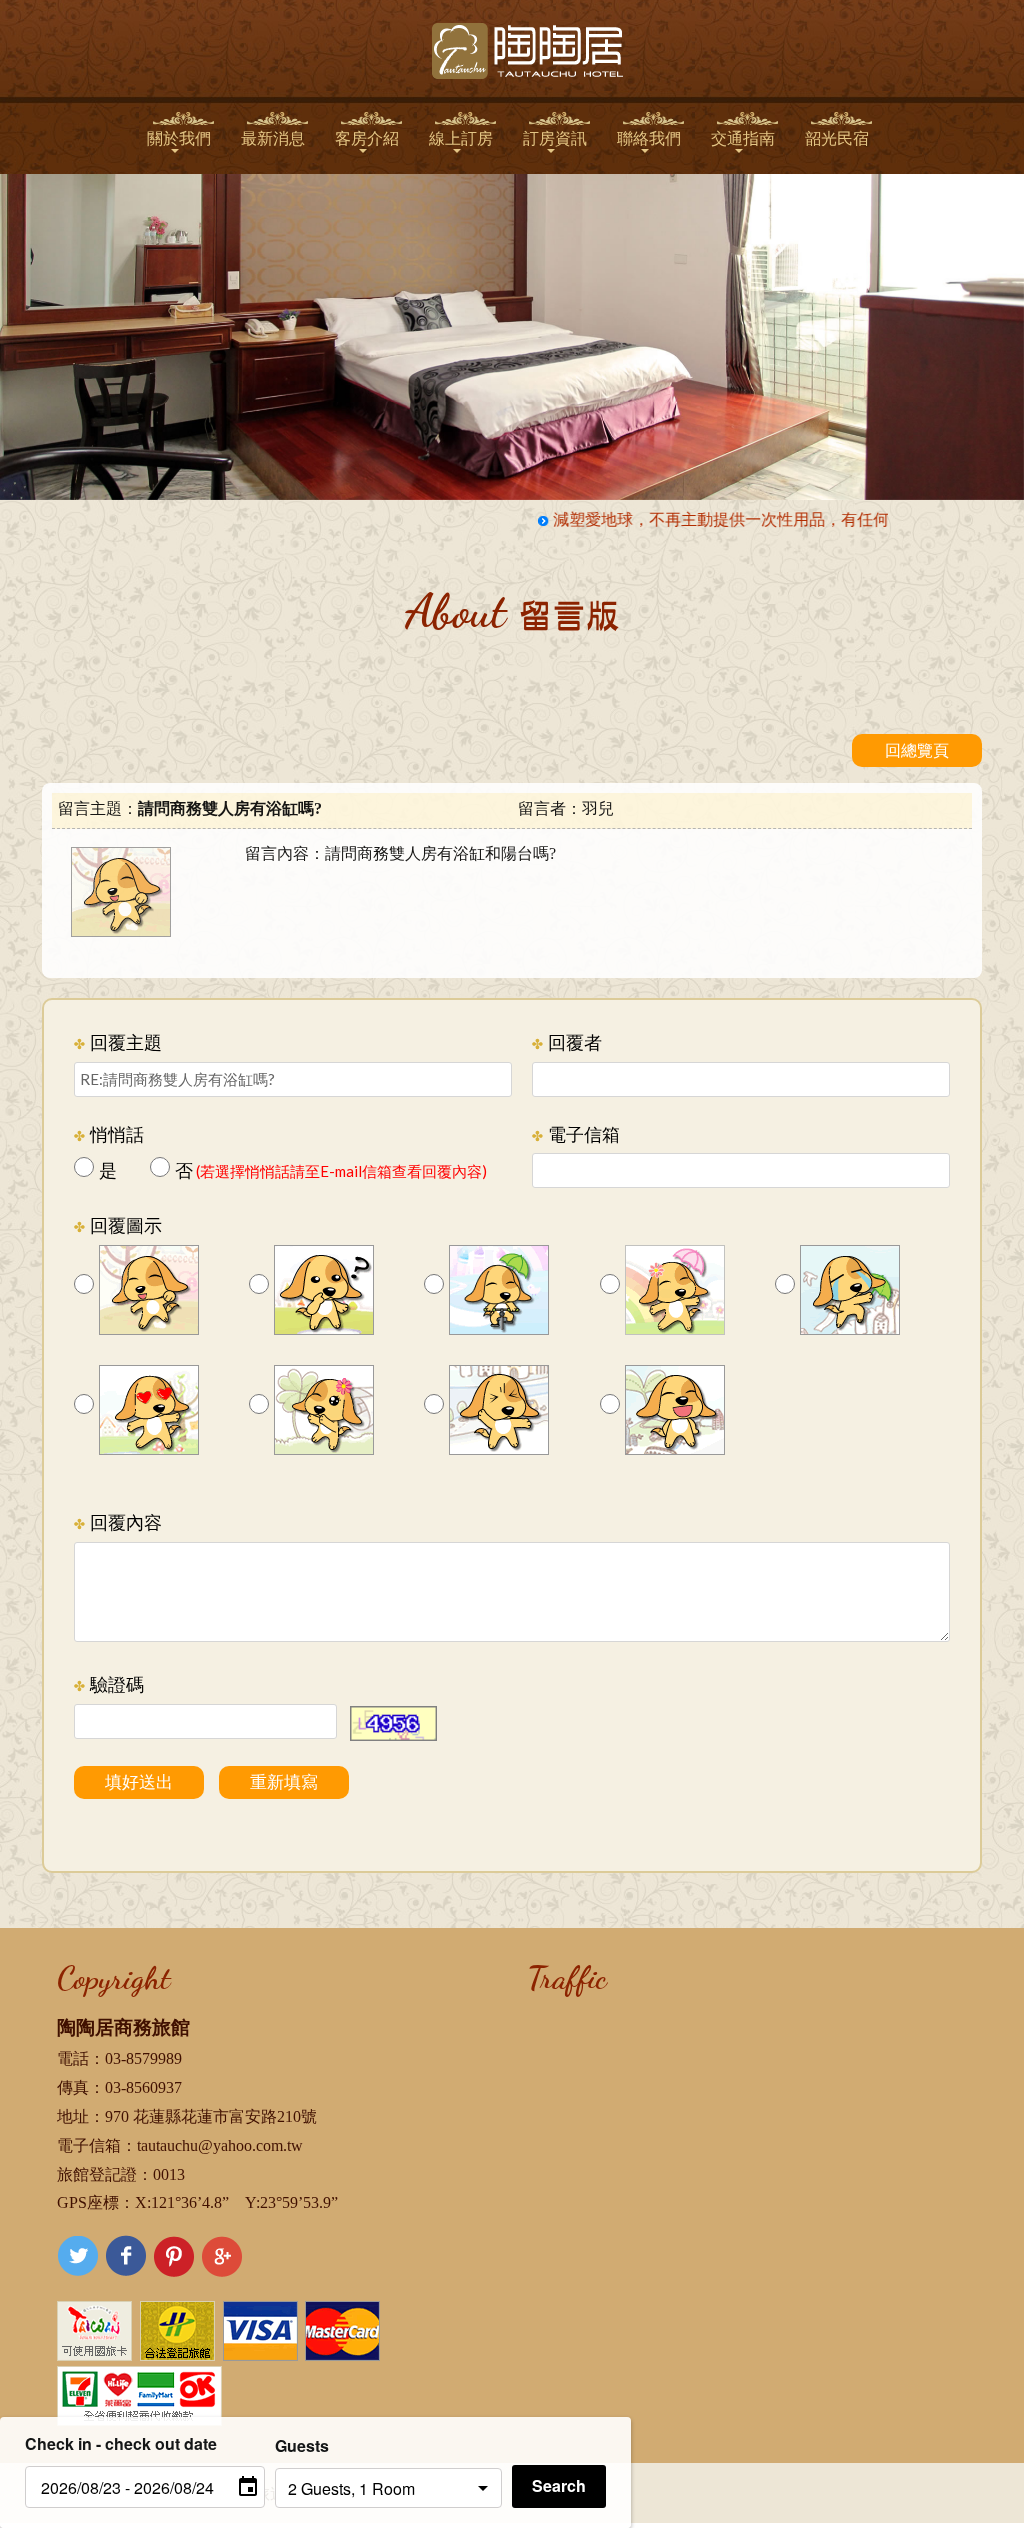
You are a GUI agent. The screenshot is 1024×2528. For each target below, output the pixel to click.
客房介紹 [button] (367, 138)
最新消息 (273, 138)
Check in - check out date (121, 2443)
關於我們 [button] (179, 138)
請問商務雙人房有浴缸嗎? (230, 808)
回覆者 (567, 1042)
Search (559, 2485)
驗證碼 (109, 1684)
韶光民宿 (837, 138)
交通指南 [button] (743, 138)
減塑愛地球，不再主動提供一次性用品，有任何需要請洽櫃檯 (750, 519)
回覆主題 (118, 1042)
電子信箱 (576, 1134)
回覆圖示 (118, 1225)
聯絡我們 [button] (649, 138)
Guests (302, 2445)
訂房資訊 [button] (555, 138)
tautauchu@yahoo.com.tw (220, 2145)
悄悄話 (109, 1134)
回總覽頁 (917, 750)
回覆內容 (118, 1522)
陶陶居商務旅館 (123, 2027)
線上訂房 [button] (461, 138)
